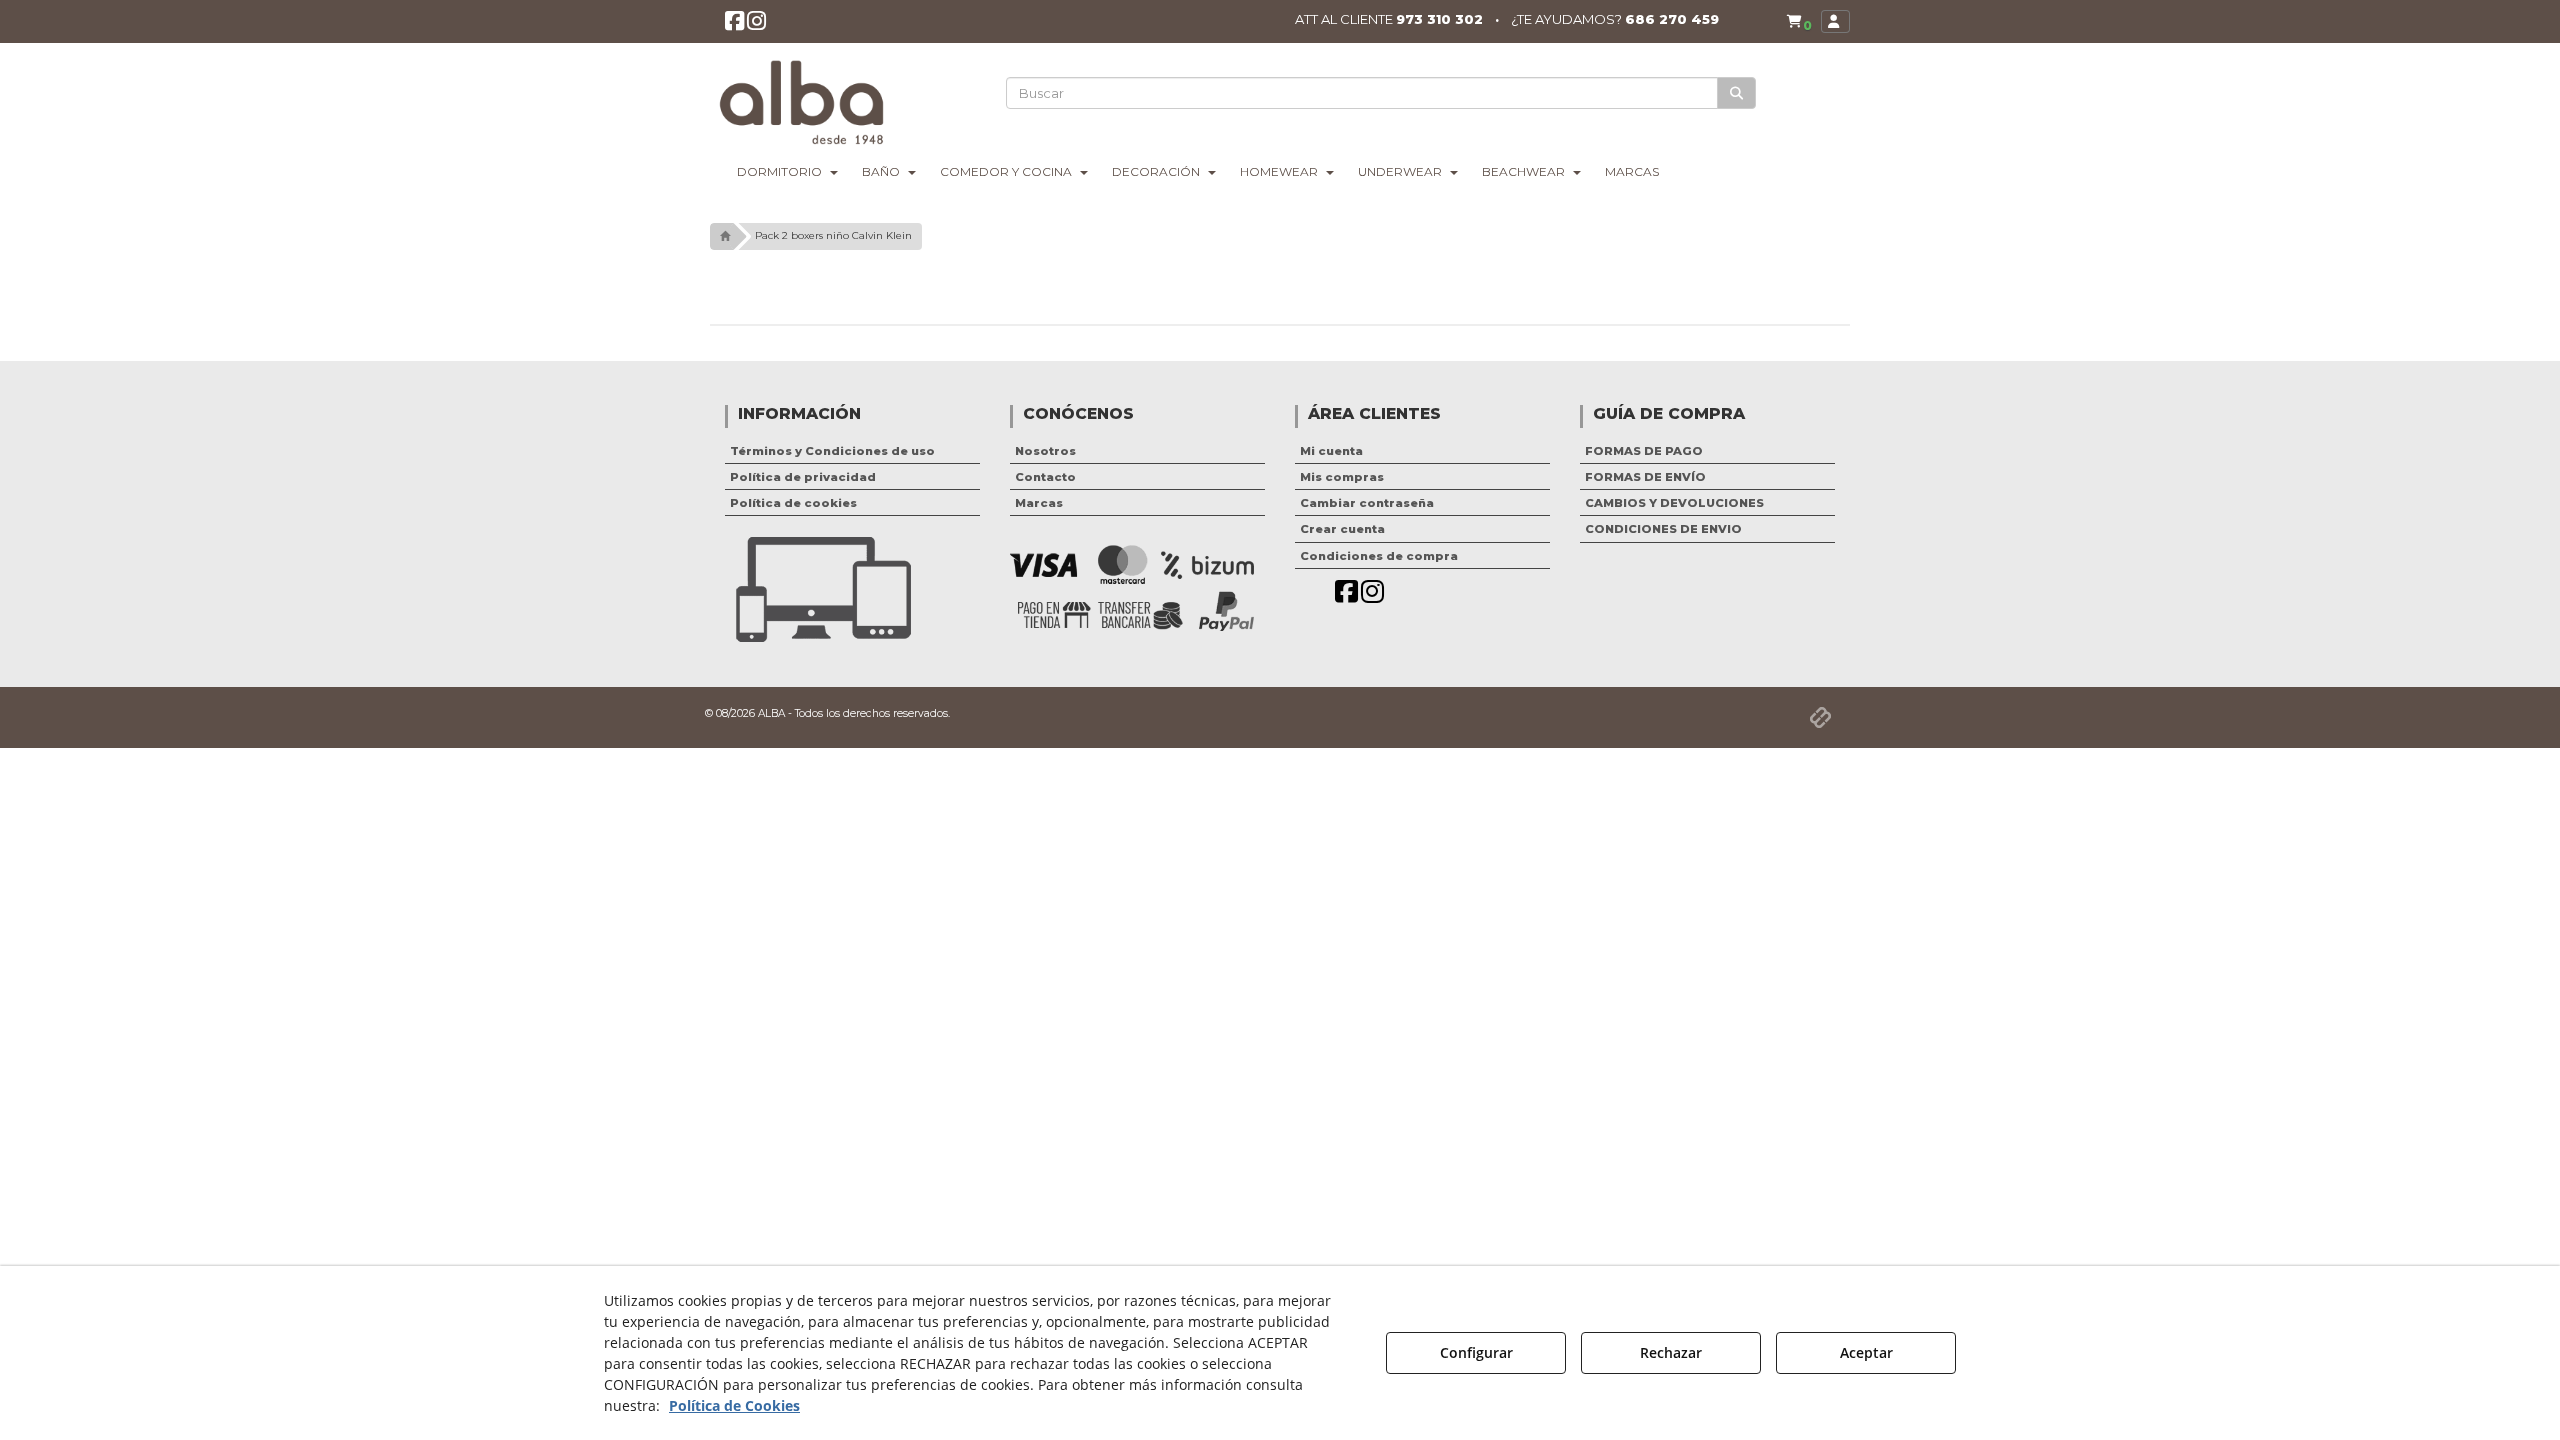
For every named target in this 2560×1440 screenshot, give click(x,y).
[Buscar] (1736, 93)
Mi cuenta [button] (1331, 451)
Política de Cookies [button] (734, 1405)
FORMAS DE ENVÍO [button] (1645, 477)
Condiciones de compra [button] (1379, 556)
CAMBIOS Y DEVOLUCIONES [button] (1674, 503)
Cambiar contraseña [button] (1367, 503)
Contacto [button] (1045, 477)
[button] (734, 25)
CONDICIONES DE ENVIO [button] (1663, 529)
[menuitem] (1799, 21)
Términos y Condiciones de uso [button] (832, 451)
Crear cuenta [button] (1342, 529)
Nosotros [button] (1045, 451)
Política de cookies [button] (793, 503)
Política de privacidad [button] (803, 477)
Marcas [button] (1039, 503)
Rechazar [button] (1671, 1352)
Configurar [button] (1476, 1352)
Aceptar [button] (1866, 1352)
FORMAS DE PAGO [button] (1644, 451)
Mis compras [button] (1342, 477)
